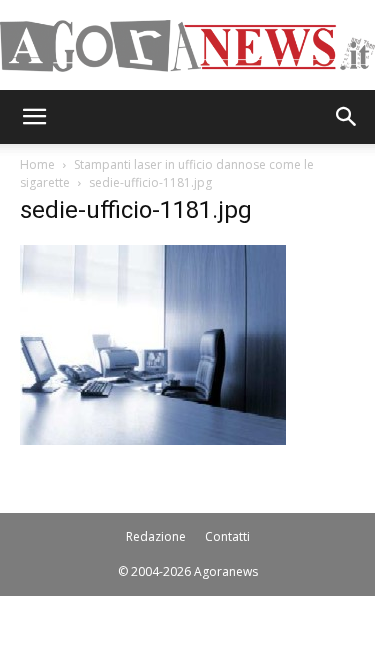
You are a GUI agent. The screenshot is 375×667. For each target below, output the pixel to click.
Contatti (227, 536)
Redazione (156, 536)
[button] (34, 117)
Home (37, 164)
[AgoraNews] (187, 46)
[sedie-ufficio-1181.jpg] (153, 439)
